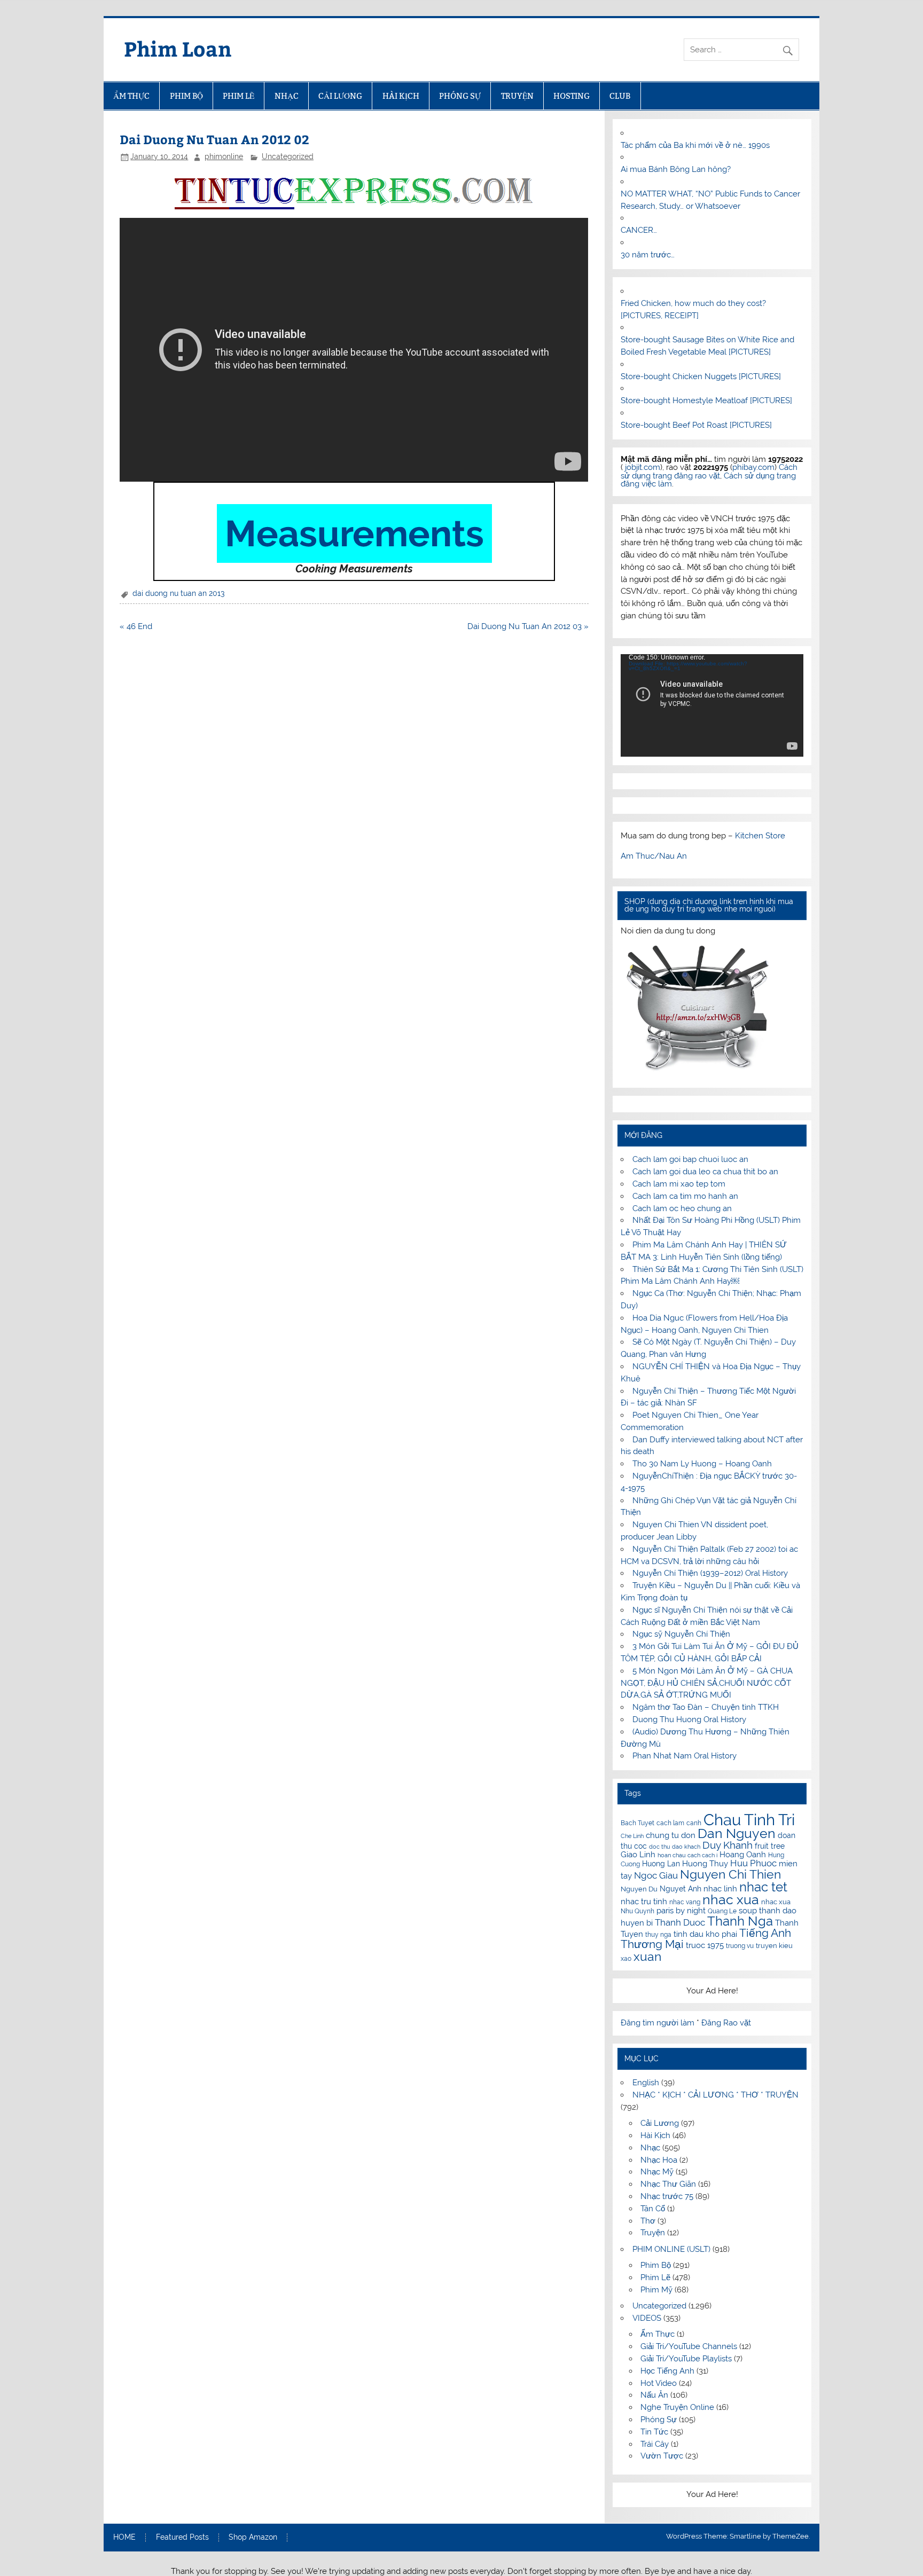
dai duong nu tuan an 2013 (178, 593)
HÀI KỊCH (401, 96)
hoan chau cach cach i (687, 1855)
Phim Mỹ (656, 2290)
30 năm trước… (648, 255)
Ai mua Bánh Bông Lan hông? (676, 169)
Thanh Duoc (680, 1922)
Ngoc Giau (656, 1875)
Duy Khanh (728, 1845)
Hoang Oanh (743, 1855)
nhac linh (720, 1889)
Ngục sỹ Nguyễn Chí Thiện (681, 1634)
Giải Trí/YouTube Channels (689, 2346)
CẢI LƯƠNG (340, 96)
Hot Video (659, 2383)
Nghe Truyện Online (677, 2407)
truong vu (740, 1946)
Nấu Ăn (654, 2395)
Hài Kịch (655, 2135)
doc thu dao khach (675, 1847)
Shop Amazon (253, 2538)
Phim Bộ (656, 2265)
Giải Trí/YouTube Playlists (686, 2359)
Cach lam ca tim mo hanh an (685, 1196)
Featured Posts (182, 2538)
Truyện (653, 2233)
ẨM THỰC (131, 96)
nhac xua (731, 1899)
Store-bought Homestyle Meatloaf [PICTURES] (706, 400)
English (646, 2083)
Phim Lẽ (655, 2277)
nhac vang (685, 1902)
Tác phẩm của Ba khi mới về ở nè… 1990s (695, 145)
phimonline (224, 156)
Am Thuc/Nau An (654, 856)
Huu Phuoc (753, 1863)
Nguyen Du (639, 1889)
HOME (124, 2538)
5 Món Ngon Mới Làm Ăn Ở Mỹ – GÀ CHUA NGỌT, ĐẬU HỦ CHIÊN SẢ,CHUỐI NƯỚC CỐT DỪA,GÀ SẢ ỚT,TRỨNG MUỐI (706, 1683)
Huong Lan (661, 1864)
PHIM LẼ (238, 96)
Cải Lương (660, 2123)
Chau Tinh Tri (749, 1820)
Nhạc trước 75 (667, 2196)
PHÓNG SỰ (460, 96)
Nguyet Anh (680, 1889)
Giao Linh (638, 1855)
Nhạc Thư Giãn (668, 2184)
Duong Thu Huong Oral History (689, 1719)
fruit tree (770, 1846)
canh (694, 1823)
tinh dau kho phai (705, 1934)
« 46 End (136, 626)
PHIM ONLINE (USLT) (671, 2249)
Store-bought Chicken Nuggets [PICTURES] (701, 376)
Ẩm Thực (658, 2334)
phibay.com (753, 467)
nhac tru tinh (644, 1901)
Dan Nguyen (737, 1833)
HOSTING (572, 96)
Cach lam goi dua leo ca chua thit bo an (705, 1172)
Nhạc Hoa (659, 2160)
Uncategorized (288, 156)
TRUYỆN (517, 96)
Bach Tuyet (638, 1823)
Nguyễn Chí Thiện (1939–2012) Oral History (710, 1573)
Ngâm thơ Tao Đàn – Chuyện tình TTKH (706, 1707)
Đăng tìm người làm (659, 2023)
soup (748, 1910)
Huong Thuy (705, 1864)
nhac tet (763, 1887)
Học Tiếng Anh (667, 2371)
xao (626, 1959)
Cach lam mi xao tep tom (679, 1184)
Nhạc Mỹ (657, 2172)
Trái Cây (655, 2444)
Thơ (648, 2221)
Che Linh (632, 1836)
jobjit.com (643, 467)
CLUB (620, 96)
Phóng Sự (659, 2420)
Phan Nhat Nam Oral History (685, 1756)
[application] (712, 705)
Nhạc (650, 2148)
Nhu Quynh (638, 1911)
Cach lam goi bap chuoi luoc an (690, 1159)
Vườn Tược (662, 2456)
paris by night (681, 1911)
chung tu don (671, 1835)
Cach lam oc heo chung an (682, 1208)
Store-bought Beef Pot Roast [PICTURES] (696, 425)
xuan (647, 1956)
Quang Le (722, 1911)
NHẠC (287, 96)
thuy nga (658, 1935)
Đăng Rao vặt (726, 2023)
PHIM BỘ (186, 96)
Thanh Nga (740, 1921)
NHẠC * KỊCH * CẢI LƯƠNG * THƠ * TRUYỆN (715, 2095)
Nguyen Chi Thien (730, 1874)
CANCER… (639, 230)
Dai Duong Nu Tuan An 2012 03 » (528, 626)
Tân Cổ (653, 2209)
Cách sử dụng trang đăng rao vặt (709, 471)
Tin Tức (654, 2432)
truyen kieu (774, 1946)
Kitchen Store (760, 836)
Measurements (354, 533)
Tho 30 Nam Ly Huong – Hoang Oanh (702, 1464)
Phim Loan (178, 48)
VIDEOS (647, 2318)
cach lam (670, 1823)
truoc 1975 (705, 1945)
